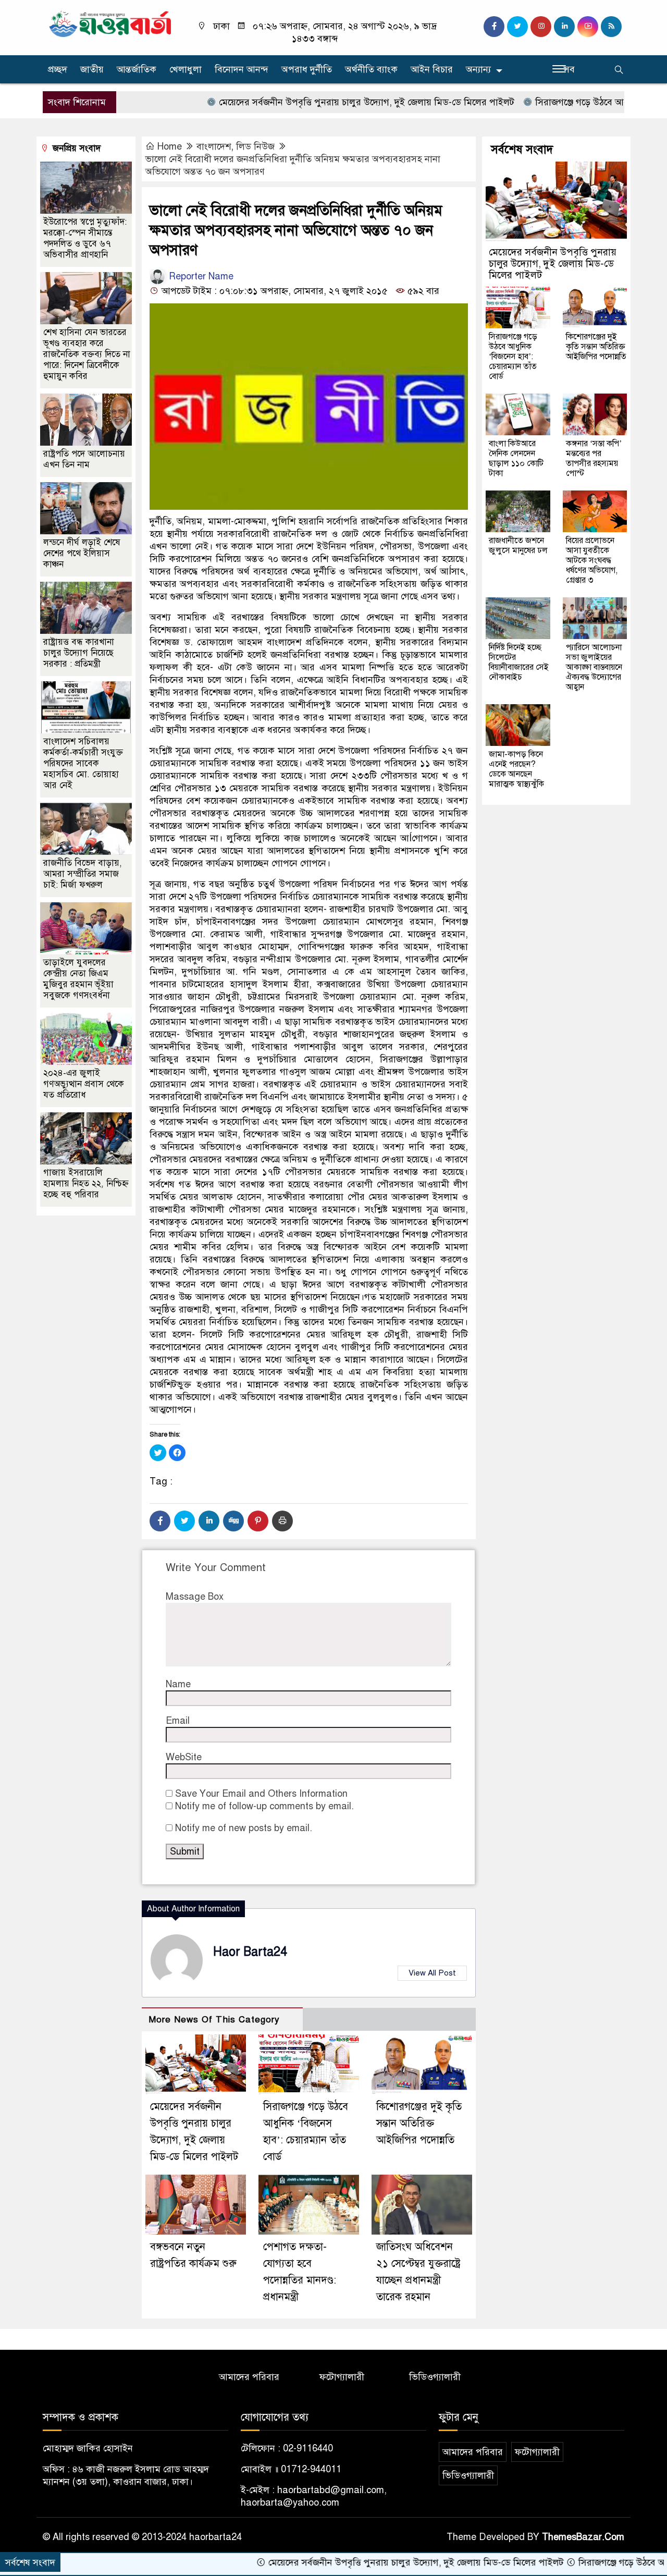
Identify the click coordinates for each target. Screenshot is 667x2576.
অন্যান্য (478, 69)
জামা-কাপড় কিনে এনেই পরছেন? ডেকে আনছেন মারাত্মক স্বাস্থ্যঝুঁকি (516, 769)
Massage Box (195, 1597)
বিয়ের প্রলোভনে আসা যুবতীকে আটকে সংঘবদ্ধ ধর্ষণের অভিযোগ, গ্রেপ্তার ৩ (592, 560)
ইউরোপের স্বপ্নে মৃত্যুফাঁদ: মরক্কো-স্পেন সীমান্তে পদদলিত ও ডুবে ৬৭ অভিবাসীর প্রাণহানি (85, 238)
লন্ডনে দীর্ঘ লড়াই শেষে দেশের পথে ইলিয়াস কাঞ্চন (82, 553)
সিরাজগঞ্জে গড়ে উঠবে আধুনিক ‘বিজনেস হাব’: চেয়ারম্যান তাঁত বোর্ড (513, 357)
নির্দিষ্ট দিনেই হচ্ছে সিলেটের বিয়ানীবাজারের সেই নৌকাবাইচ (519, 662)
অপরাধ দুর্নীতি (307, 69)
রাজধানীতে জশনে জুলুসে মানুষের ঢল (518, 545)
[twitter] (517, 27)
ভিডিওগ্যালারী (435, 2377)
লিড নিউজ (255, 146)
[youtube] (588, 27)
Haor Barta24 (250, 1952)
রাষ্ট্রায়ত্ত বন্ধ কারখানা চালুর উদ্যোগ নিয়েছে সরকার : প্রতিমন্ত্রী (79, 653)
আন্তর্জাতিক (137, 69)
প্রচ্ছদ (58, 69)
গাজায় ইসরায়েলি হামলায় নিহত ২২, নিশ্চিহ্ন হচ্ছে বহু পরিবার (86, 1183)
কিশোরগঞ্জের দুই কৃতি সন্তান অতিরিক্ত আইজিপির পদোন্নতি (419, 2123)
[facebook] (494, 27)
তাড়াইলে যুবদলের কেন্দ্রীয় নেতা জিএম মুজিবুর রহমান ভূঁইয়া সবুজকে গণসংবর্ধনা (78, 979)
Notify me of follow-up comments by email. (264, 1806)
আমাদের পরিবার (249, 2377)
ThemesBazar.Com (583, 2537)
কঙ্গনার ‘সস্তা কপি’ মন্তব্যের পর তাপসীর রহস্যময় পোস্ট (594, 458)
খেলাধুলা (186, 69)
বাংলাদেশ (214, 146)
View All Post (432, 1973)
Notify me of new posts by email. (244, 1828)
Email (178, 1721)
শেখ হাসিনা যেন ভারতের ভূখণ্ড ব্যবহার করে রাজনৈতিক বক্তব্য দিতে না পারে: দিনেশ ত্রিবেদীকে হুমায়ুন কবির (87, 354)
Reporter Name (200, 276)
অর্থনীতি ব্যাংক (371, 69)
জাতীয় (92, 69)
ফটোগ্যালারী (342, 2377)
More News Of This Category (214, 2020)
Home (170, 146)
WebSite (184, 1757)
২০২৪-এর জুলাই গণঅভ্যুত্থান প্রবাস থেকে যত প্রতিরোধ (84, 1084)
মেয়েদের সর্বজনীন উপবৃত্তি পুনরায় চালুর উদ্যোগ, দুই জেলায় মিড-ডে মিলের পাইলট (298, 102)
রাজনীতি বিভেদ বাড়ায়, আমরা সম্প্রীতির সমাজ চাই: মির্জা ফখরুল (83, 874)
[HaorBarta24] (111, 23)
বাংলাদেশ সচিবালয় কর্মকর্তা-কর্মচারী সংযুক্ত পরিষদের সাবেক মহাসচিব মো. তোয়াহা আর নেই (83, 763)
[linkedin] (564, 27)
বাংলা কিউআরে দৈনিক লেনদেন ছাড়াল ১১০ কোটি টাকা (516, 458)
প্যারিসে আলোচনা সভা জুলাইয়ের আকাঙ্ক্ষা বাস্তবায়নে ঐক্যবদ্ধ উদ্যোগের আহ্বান (594, 667)
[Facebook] (160, 1521)
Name (178, 1684)
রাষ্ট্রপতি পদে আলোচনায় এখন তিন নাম (84, 459)
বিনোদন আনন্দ (242, 69)
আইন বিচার (432, 69)
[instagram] (541, 27)
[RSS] (611, 27)
